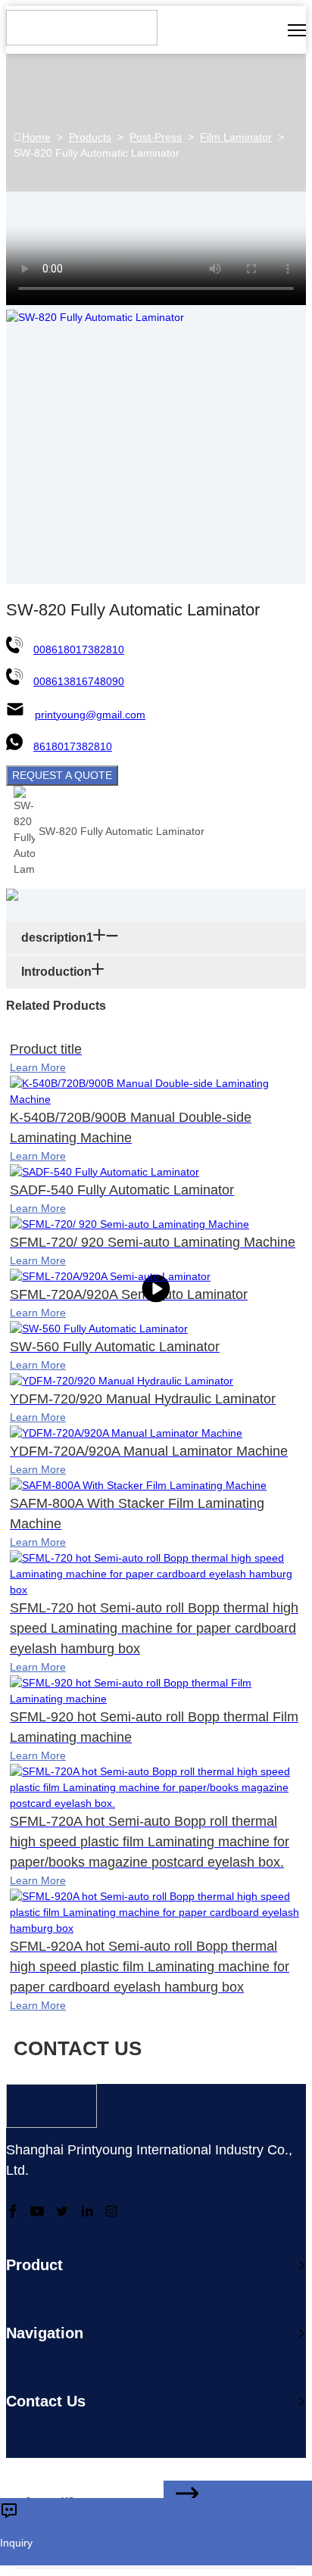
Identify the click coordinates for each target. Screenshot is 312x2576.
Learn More (38, 1067)
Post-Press (156, 137)
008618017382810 (79, 649)
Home (36, 137)
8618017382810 (73, 746)
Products (90, 137)
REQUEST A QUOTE (62, 775)
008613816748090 (79, 681)
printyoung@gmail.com (90, 715)
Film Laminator (236, 137)
